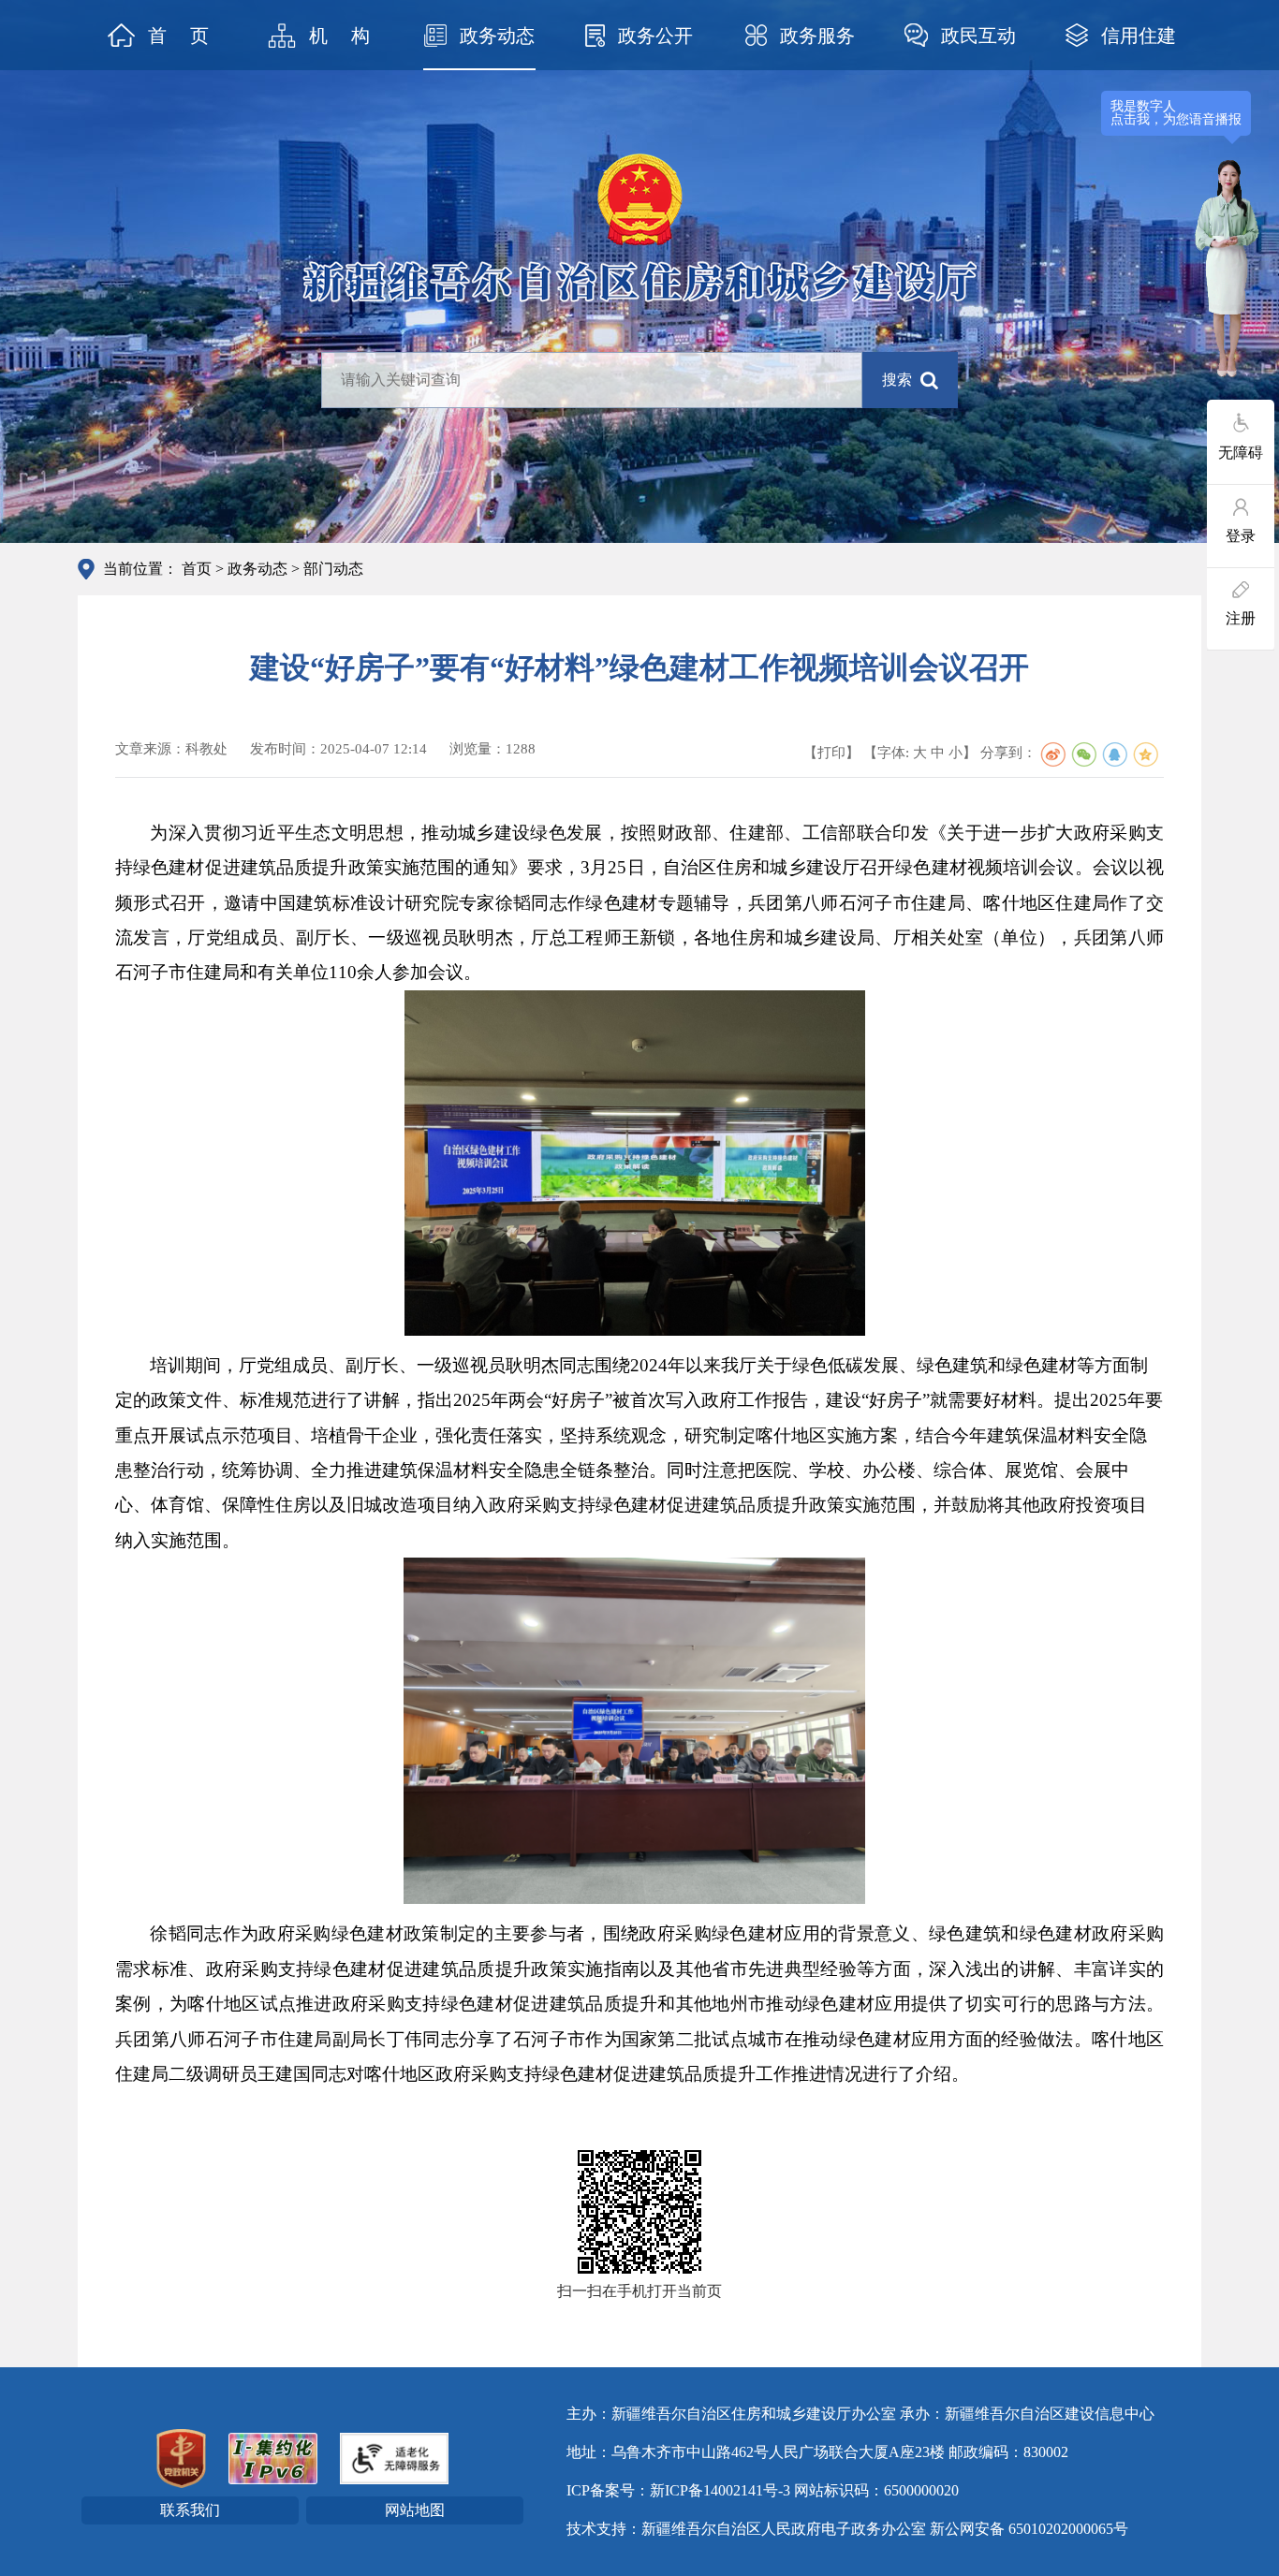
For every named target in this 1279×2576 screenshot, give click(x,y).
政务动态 (257, 569)
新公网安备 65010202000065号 (1029, 2529)
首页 (197, 569)
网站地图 (415, 2510)
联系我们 (190, 2510)
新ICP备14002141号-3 (720, 2490)
